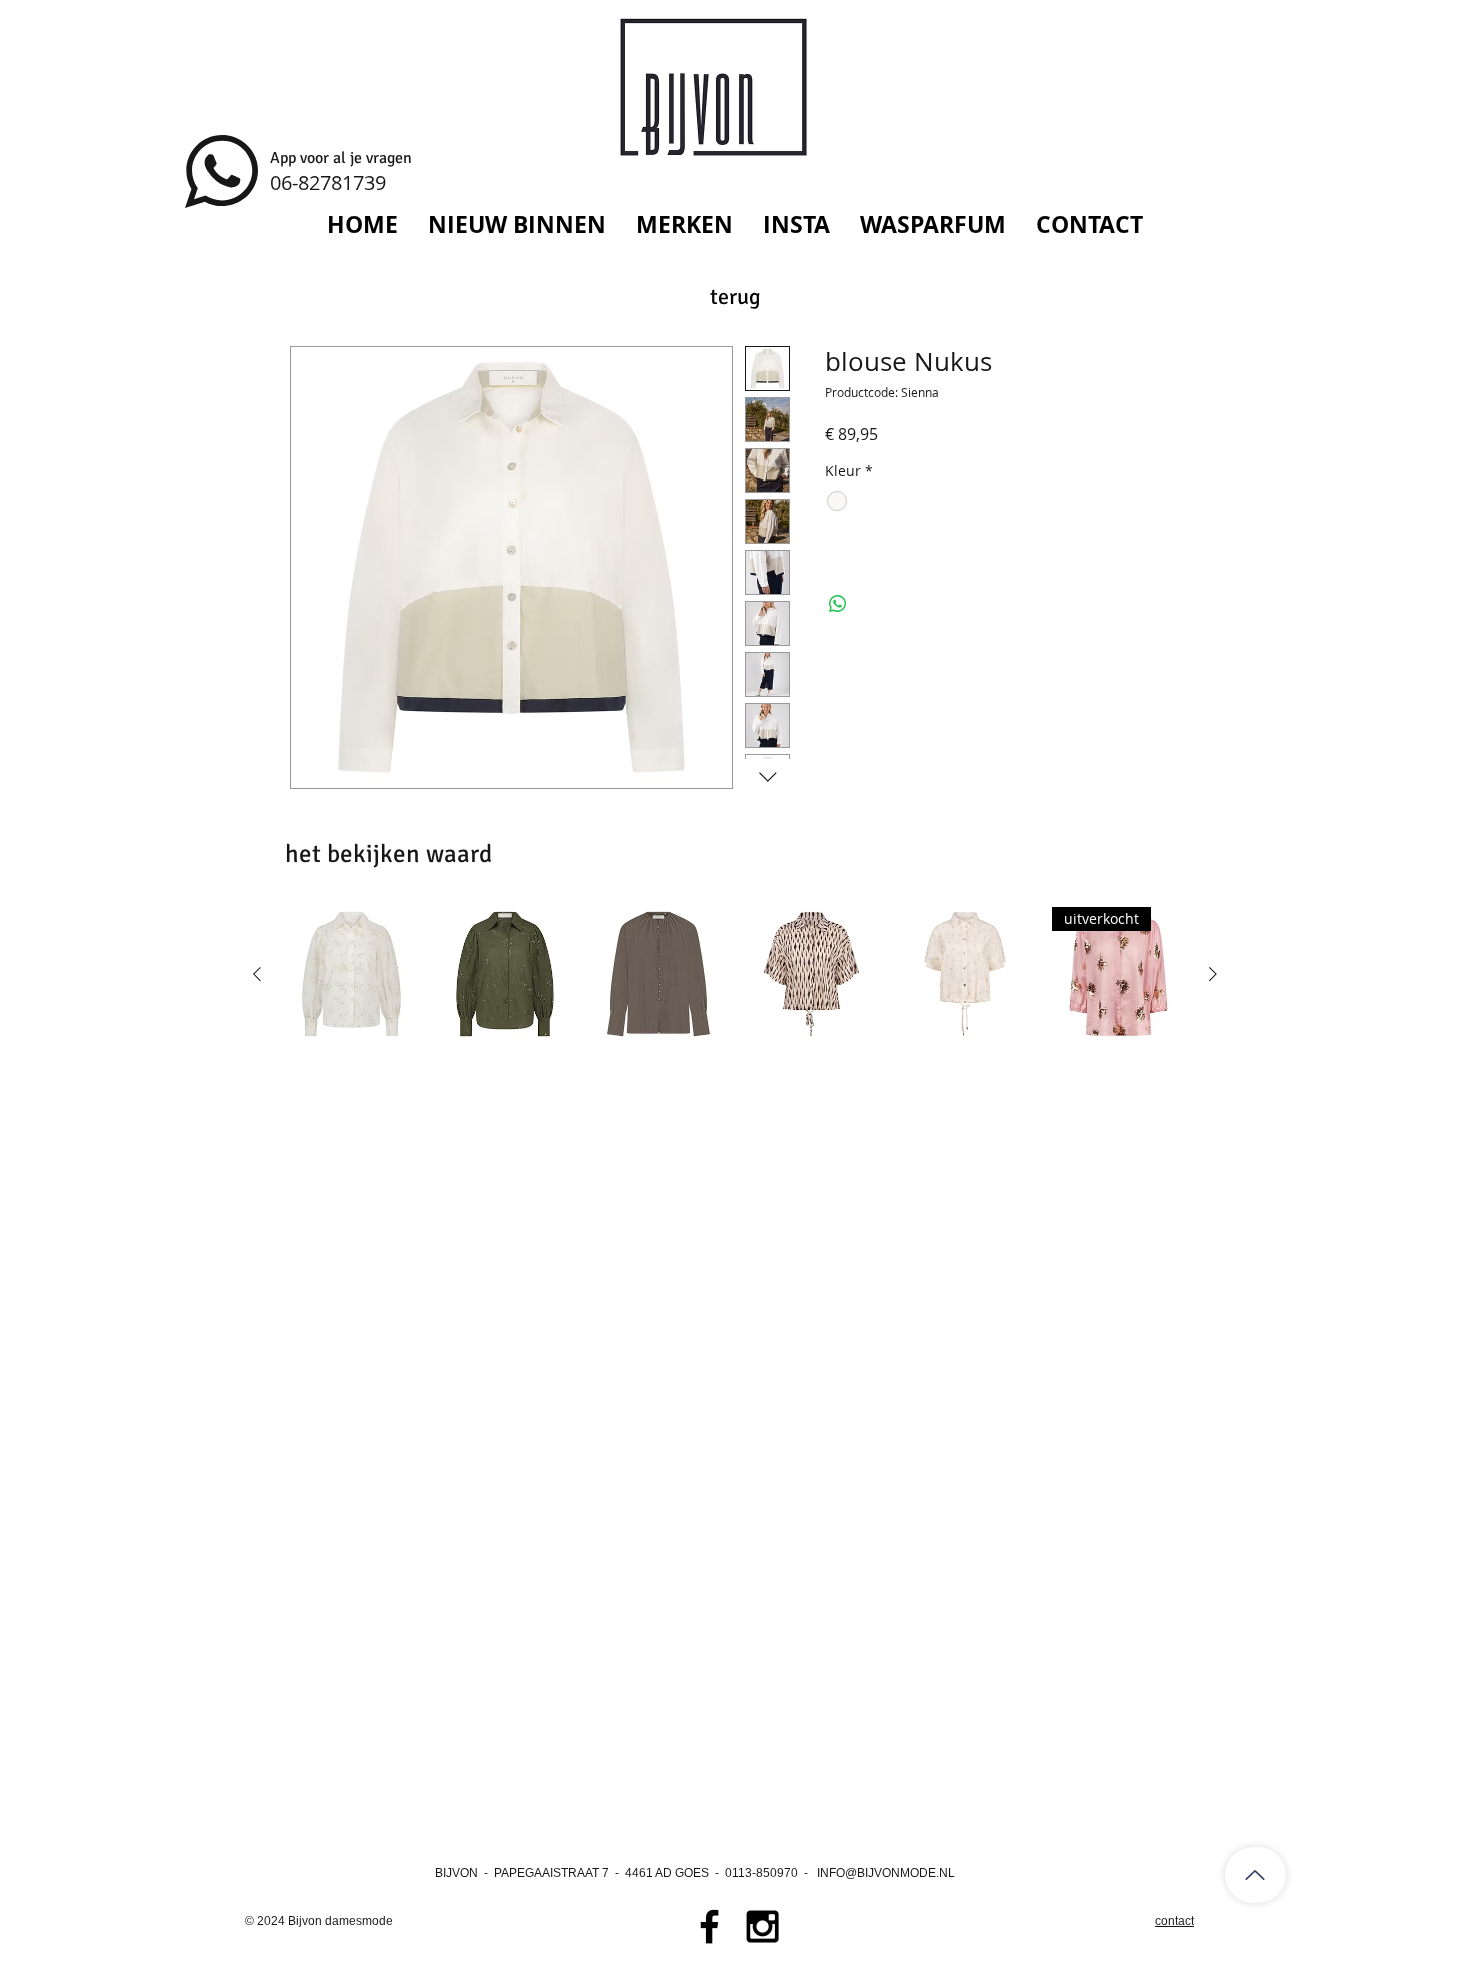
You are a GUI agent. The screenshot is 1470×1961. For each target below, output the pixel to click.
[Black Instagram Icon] (762, 1926)
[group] (735, 973)
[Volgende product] (1213, 974)
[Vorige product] (257, 974)
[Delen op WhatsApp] (838, 604)
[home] (1255, 1875)
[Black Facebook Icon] (709, 1926)
